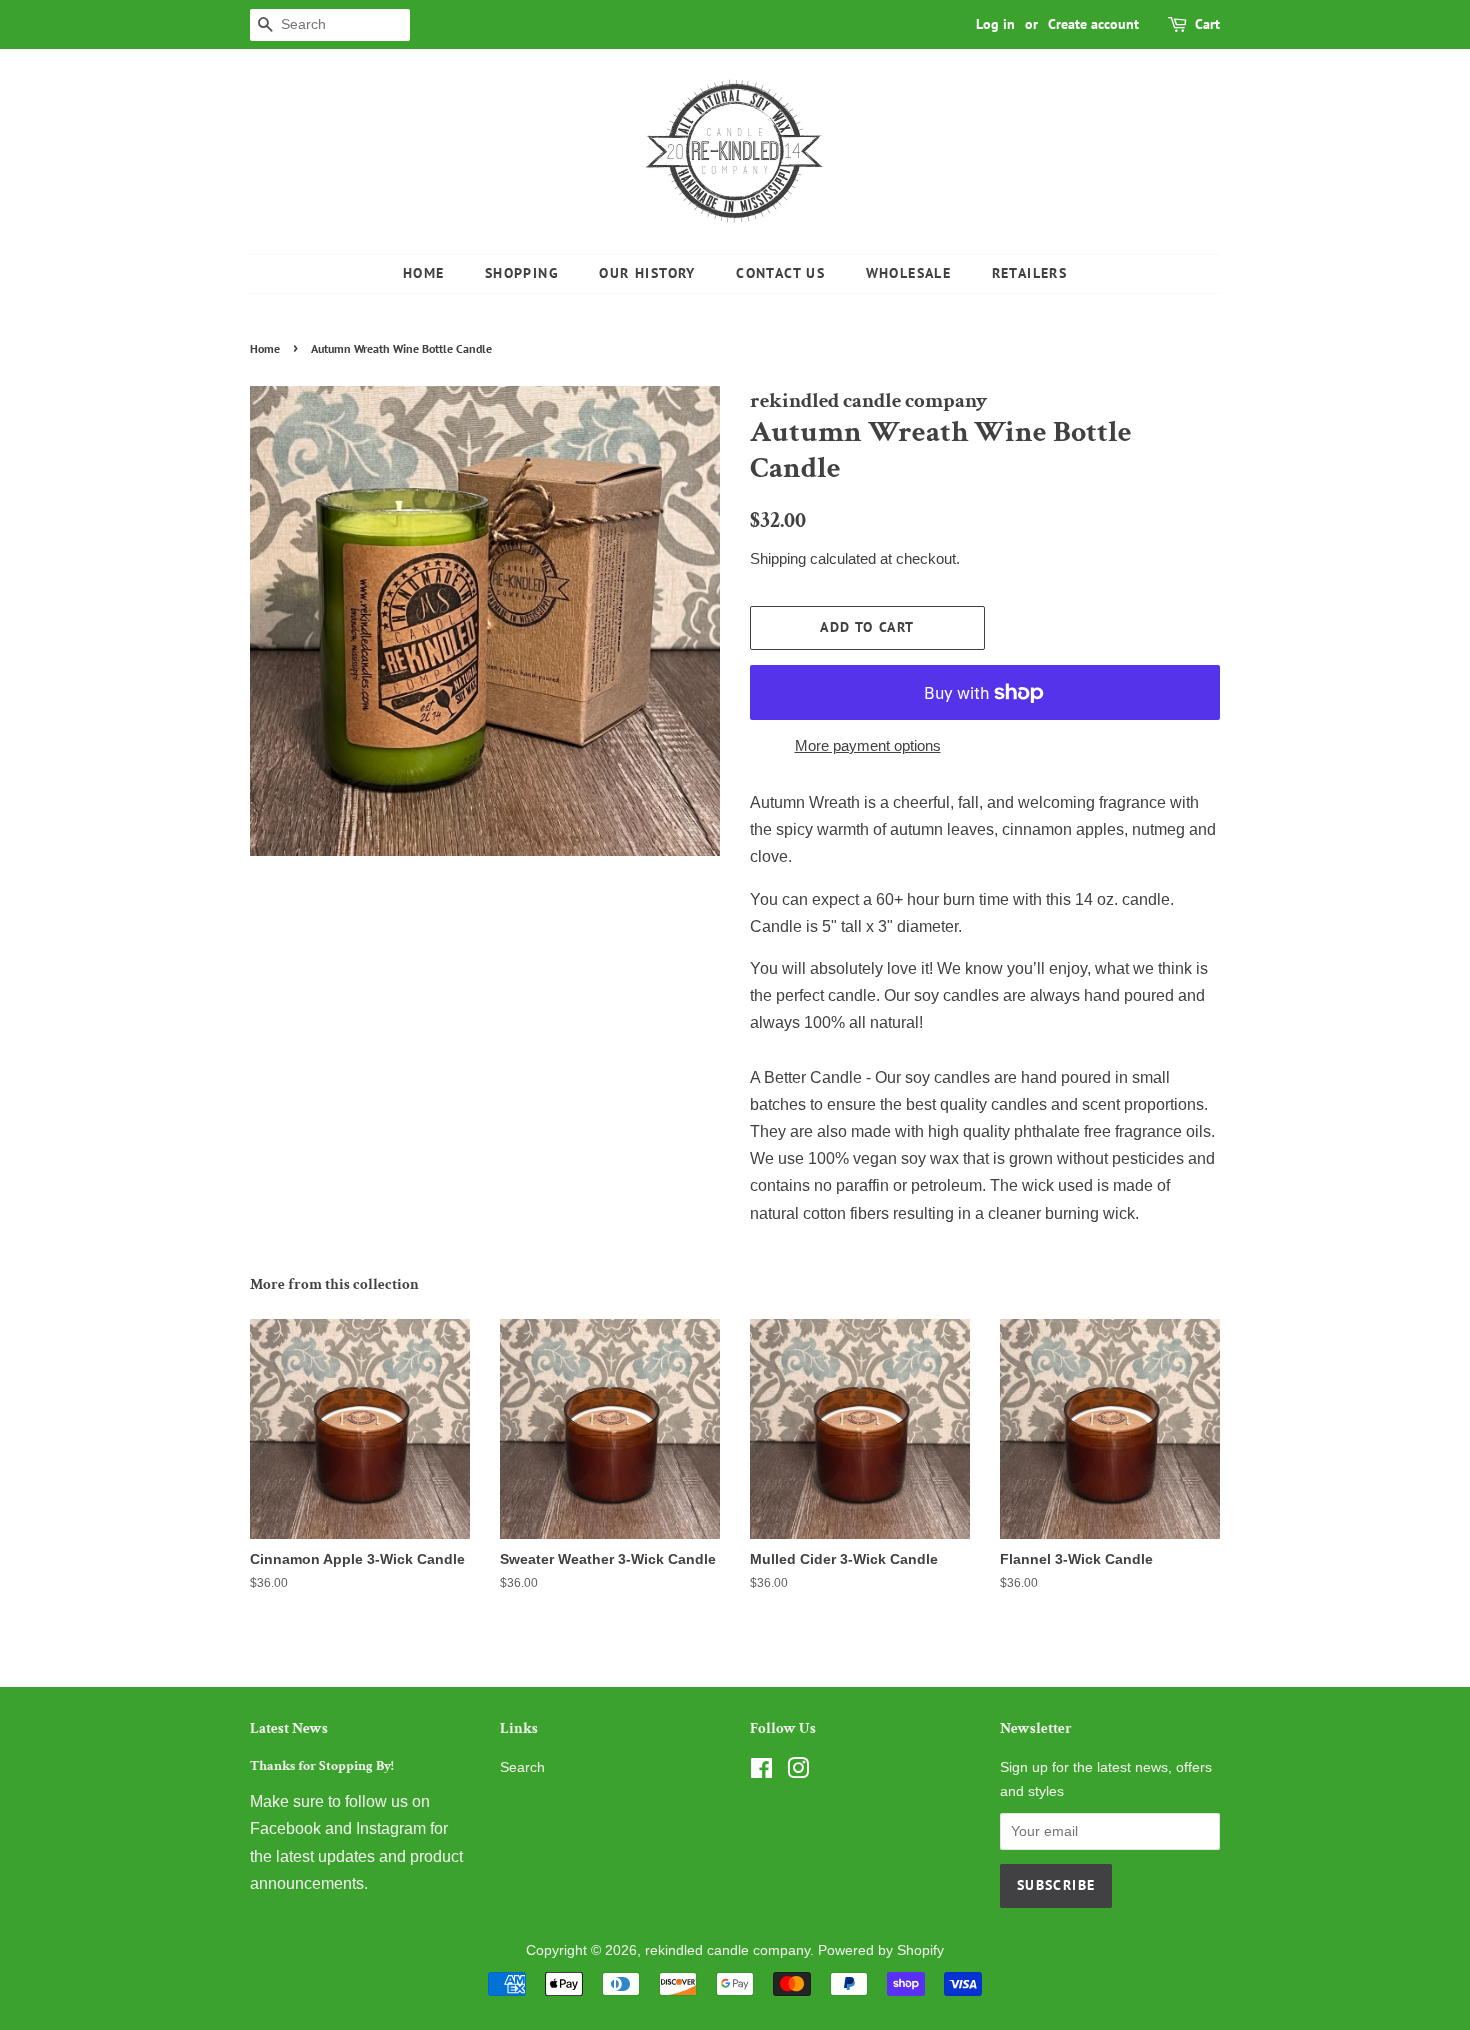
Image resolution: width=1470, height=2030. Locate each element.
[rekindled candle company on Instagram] (798, 1772)
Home (424, 273)
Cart (1207, 24)
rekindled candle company (727, 1950)
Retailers (1030, 273)
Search (522, 1767)
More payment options (868, 745)
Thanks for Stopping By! (322, 1766)
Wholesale (909, 273)
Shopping (522, 273)
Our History (647, 273)
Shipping (778, 558)
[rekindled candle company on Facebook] (761, 1772)
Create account (1093, 24)
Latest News (289, 1728)
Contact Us (780, 273)
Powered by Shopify (881, 1950)
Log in (995, 24)
